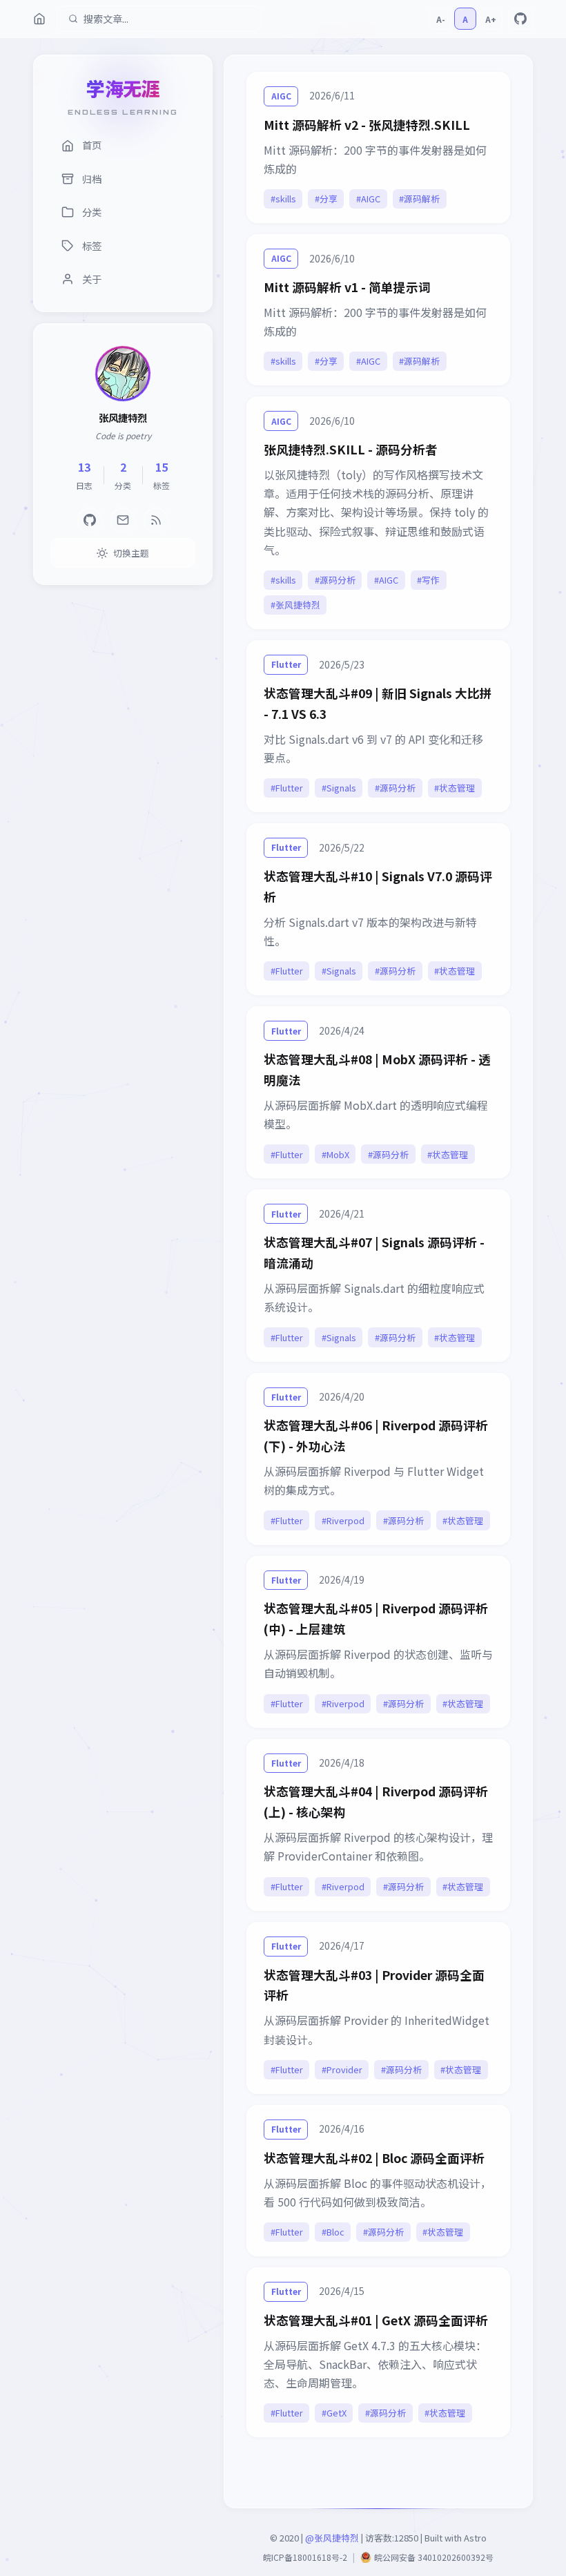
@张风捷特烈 (332, 2538)
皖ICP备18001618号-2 (305, 2557)
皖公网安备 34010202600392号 (434, 2557)
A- (441, 19)
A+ (491, 19)
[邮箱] (123, 520)
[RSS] (156, 520)
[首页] (39, 19)
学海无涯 (123, 88)
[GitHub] (520, 19)
